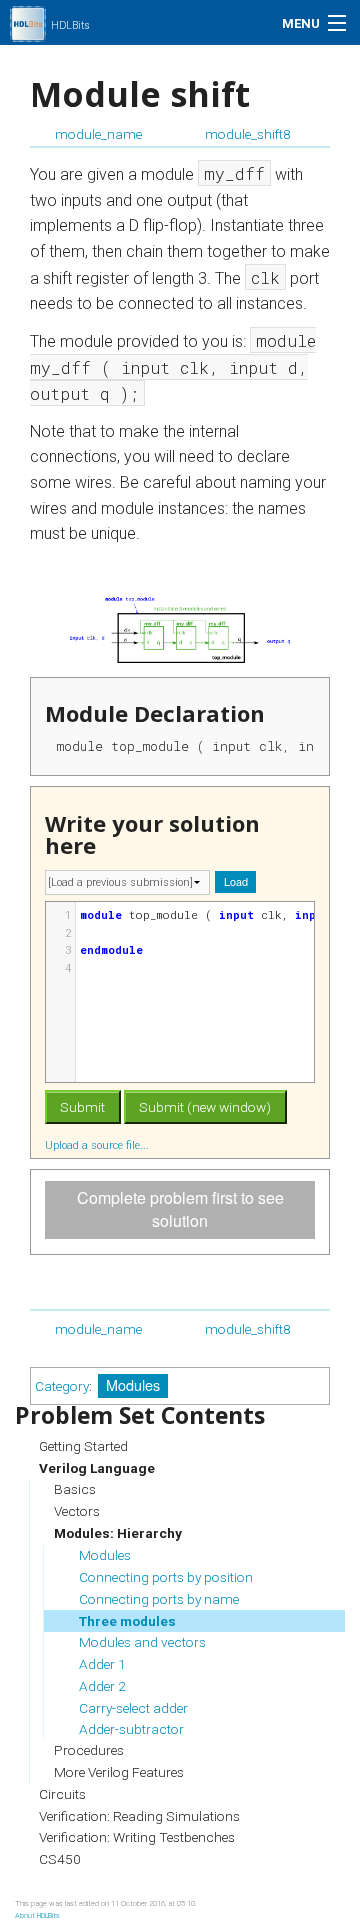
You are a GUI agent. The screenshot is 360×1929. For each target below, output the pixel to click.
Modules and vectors (142, 1642)
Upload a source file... (98, 1145)
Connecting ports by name (159, 1599)
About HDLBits (37, 1915)
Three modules (127, 1621)
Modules (133, 1384)
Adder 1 (102, 1664)
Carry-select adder (133, 1708)
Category (62, 1386)
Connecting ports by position (166, 1577)
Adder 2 (102, 1686)
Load (236, 881)
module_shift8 (248, 134)
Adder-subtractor (131, 1729)
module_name (98, 134)
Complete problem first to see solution (180, 1209)
